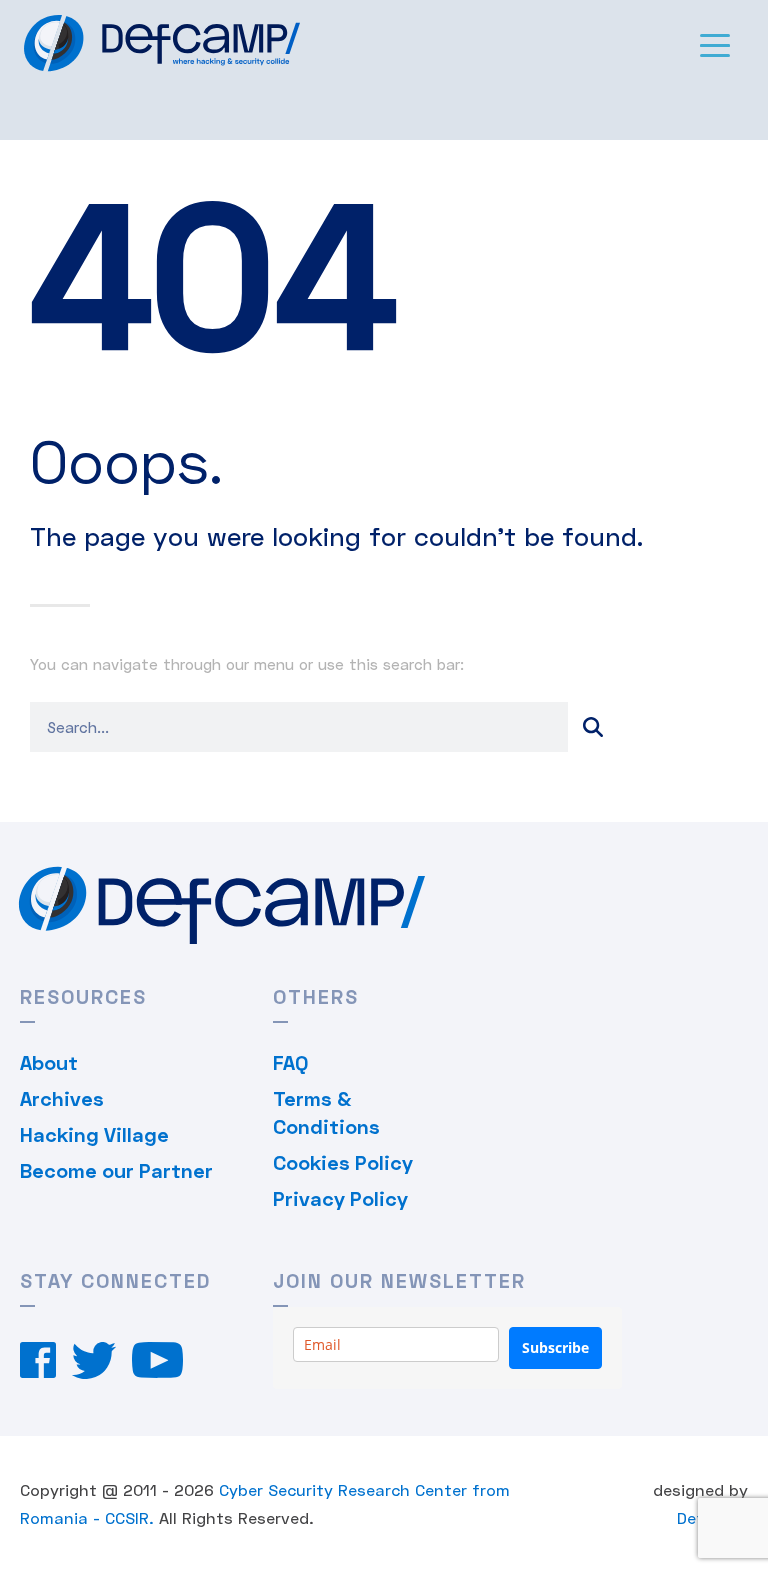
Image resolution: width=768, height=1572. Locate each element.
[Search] (593, 727)
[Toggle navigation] (715, 44)
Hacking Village (94, 1134)
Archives (62, 1098)
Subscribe (555, 1347)
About (49, 1062)
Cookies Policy (343, 1162)
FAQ (290, 1062)
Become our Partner (116, 1170)
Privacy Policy (340, 1198)
